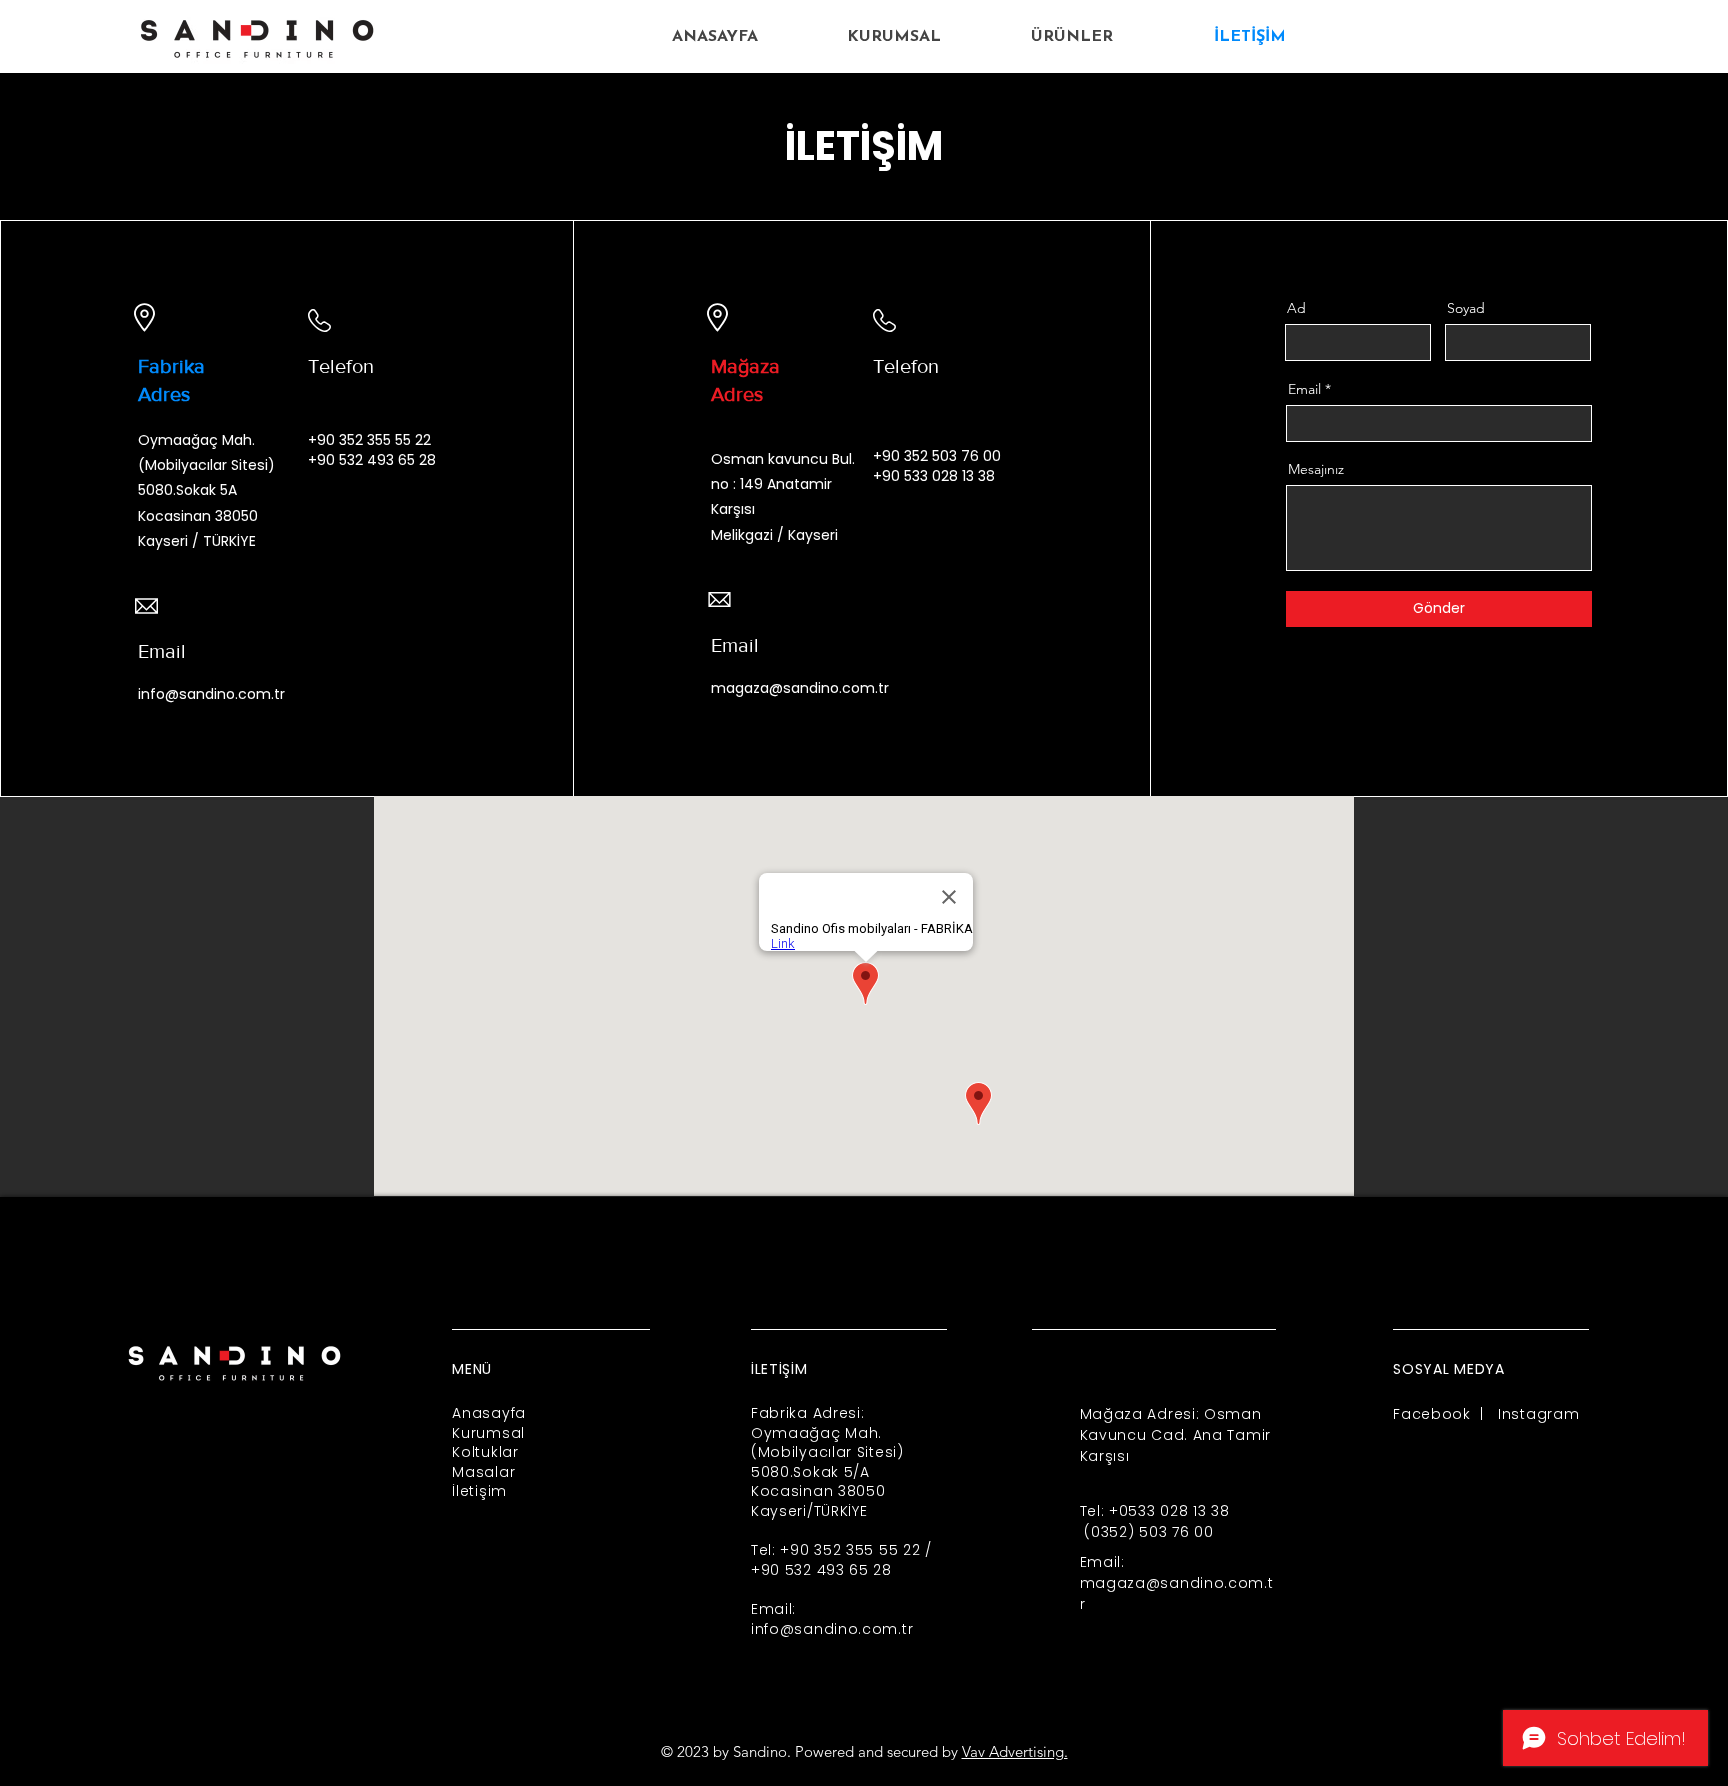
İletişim (479, 1491)
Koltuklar (485, 1452)
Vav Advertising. (1015, 1751)
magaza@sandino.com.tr (800, 688)
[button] (1071, 37)
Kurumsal (488, 1433)
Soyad (1466, 308)
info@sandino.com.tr (211, 694)
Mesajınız (1316, 469)
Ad (1296, 308)
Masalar (483, 1472)
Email (1304, 389)
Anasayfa (489, 1413)
